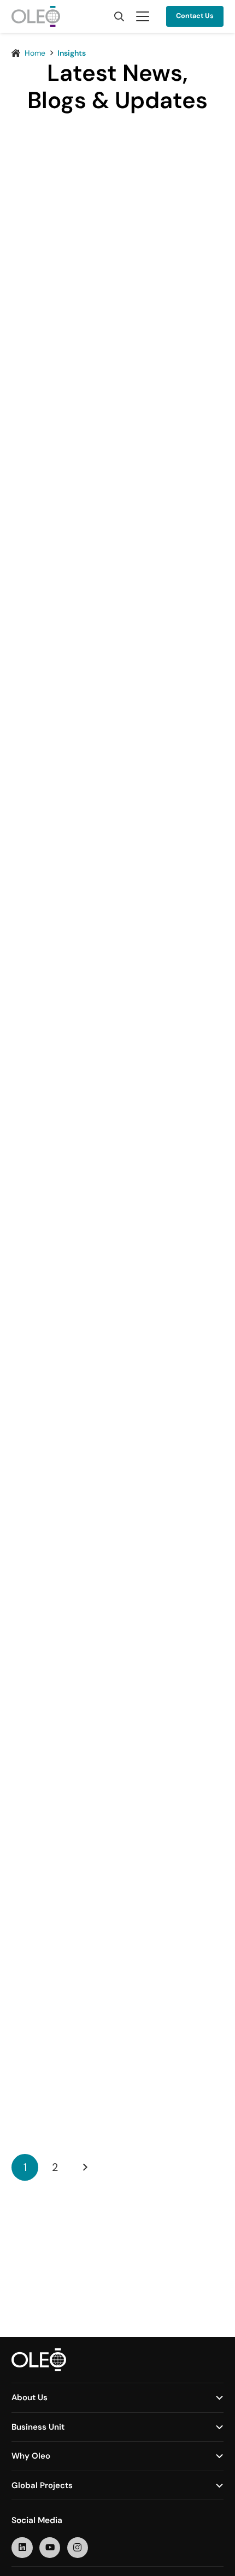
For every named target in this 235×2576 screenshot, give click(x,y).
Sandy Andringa (81, 494)
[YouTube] (50, 2548)
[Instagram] (78, 2548)
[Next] (84, 2167)
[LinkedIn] (22, 2548)
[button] (119, 16)
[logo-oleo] (36, 16)
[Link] (117, 328)
